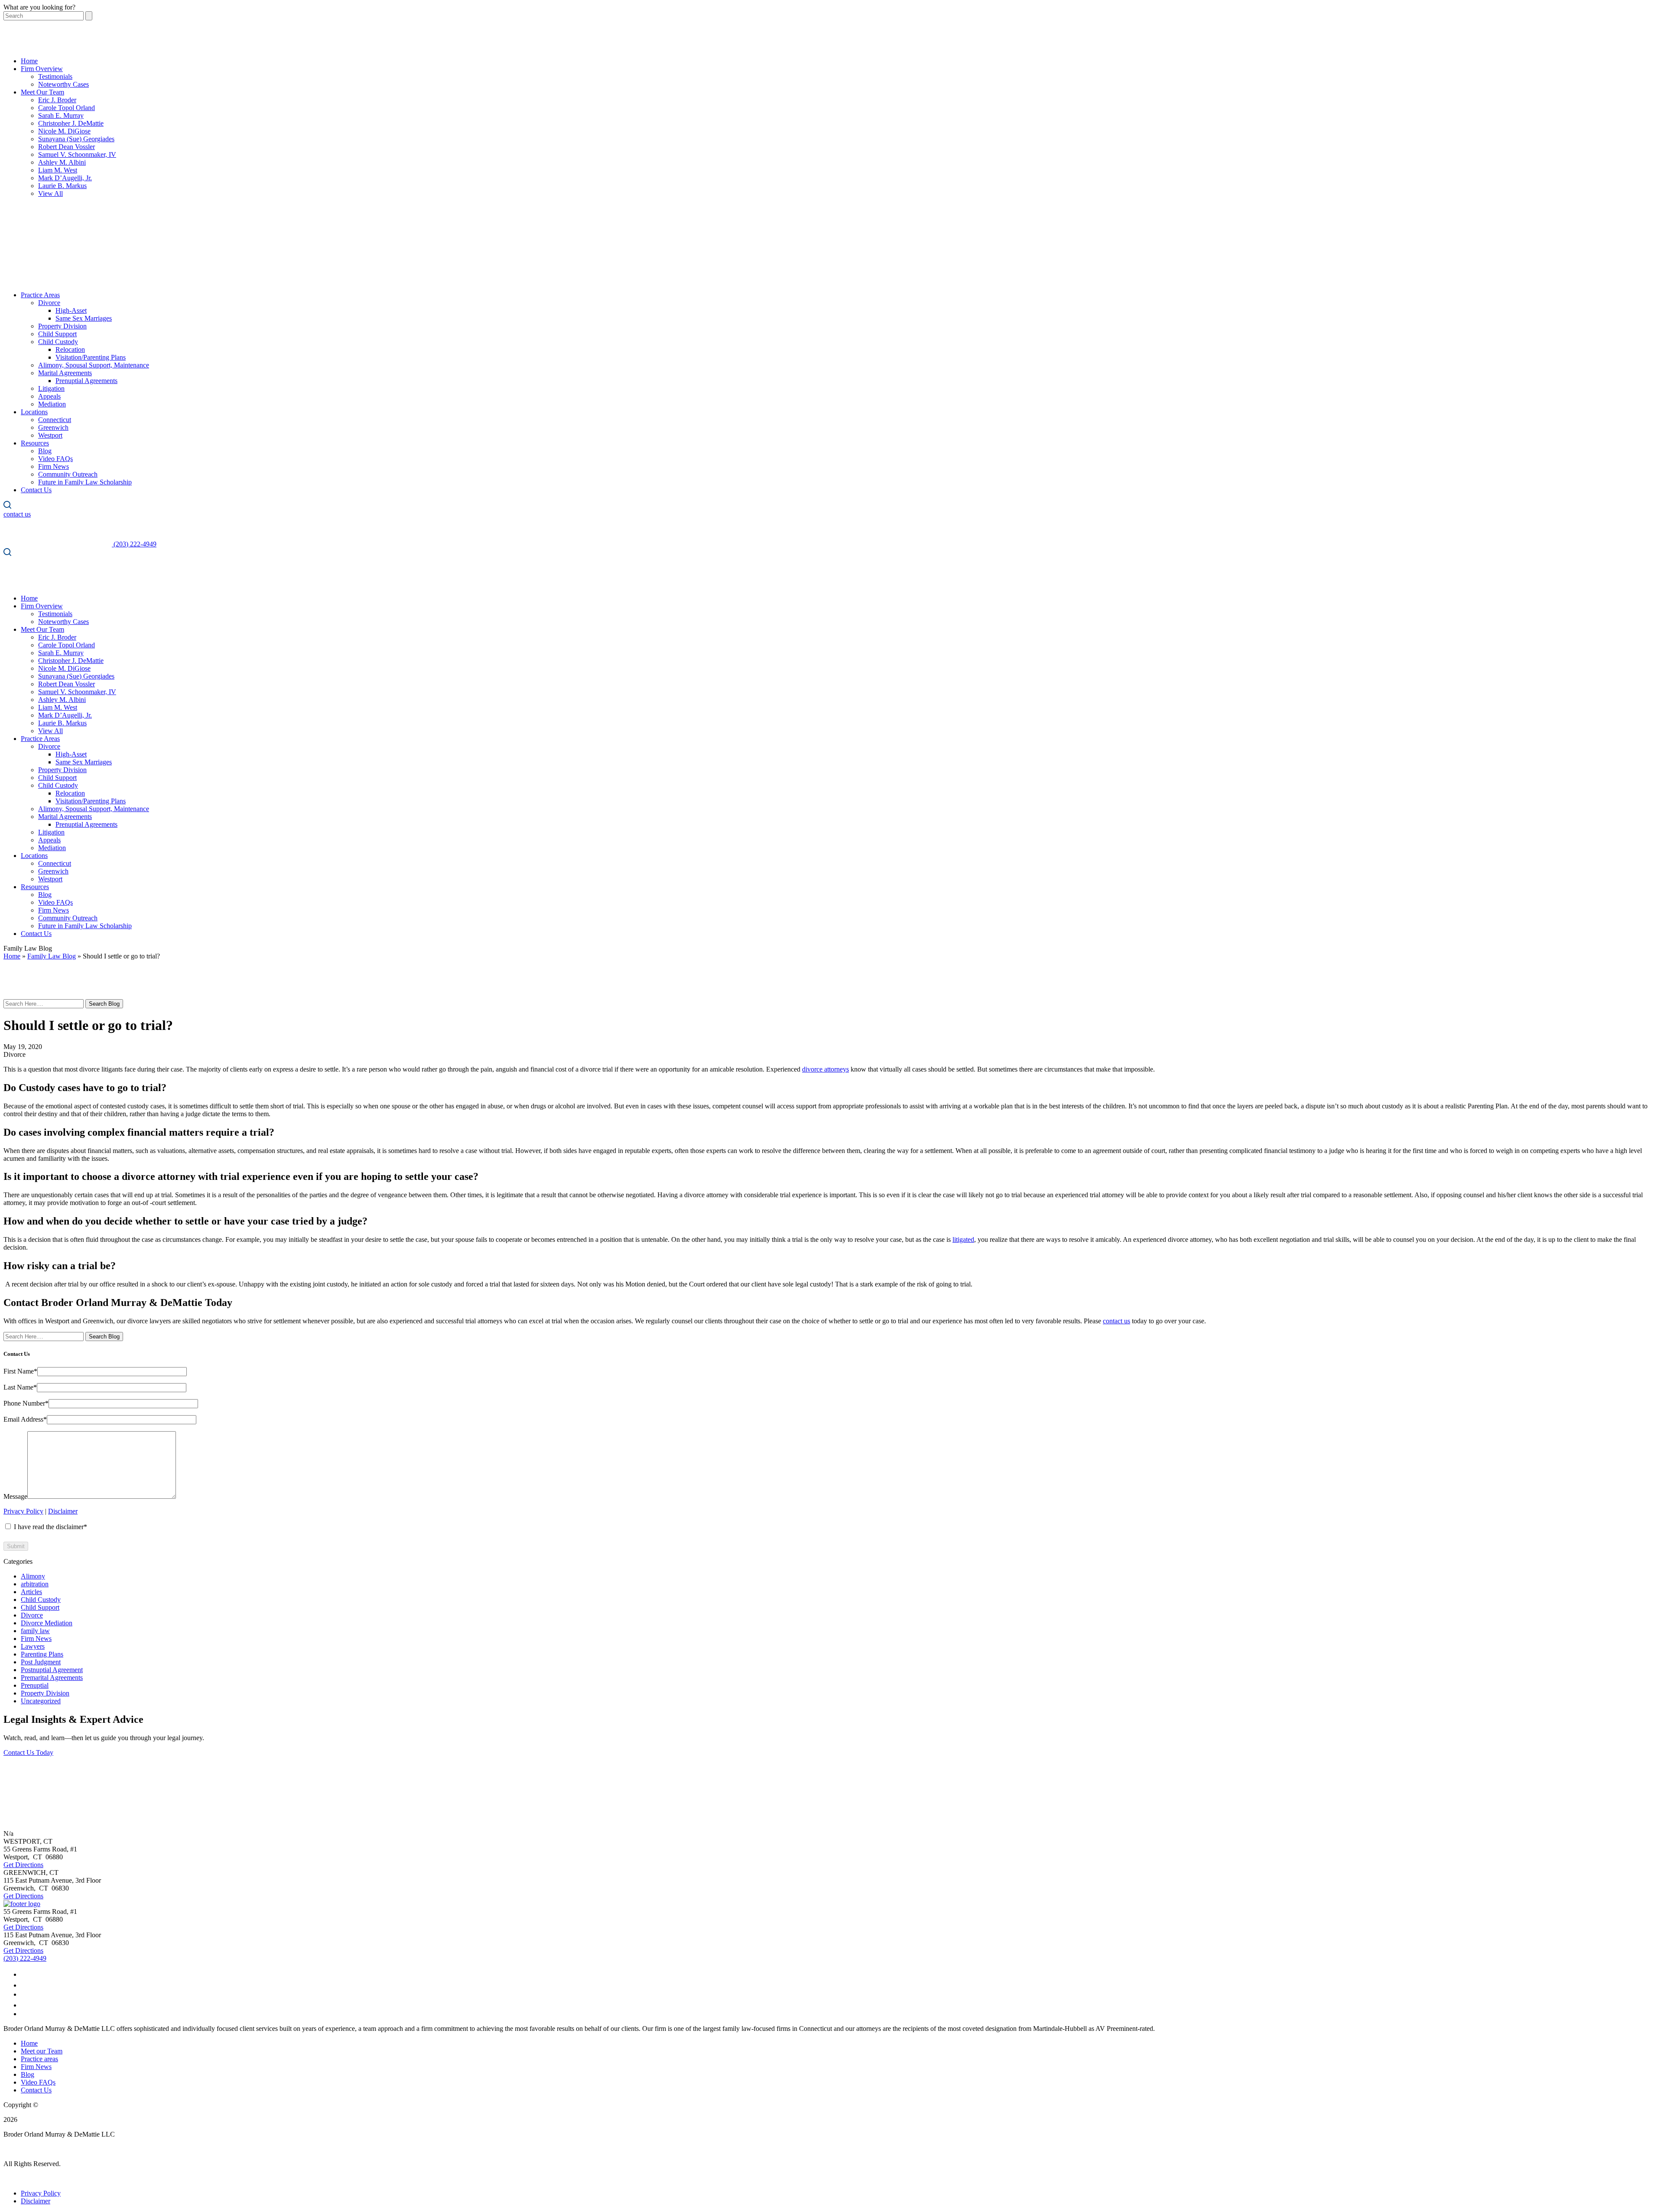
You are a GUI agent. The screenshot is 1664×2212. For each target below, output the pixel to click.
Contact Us (36, 490)
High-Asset (71, 310)
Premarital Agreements (52, 1678)
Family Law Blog (52, 956)
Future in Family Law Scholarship (85, 482)
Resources (35, 443)
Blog (45, 451)
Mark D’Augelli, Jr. (65, 178)
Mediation (52, 404)
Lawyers (33, 1646)
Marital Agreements (65, 373)
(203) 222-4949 (25, 1958)
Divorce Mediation (47, 1623)
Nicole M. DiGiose (64, 131)
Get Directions (23, 1865)
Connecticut (55, 420)
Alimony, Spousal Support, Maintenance (94, 365)
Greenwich (53, 427)
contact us (1116, 1321)
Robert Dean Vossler (67, 147)
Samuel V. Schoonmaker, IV (77, 154)
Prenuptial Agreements (86, 381)
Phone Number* (26, 1403)
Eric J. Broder (57, 100)
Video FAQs (55, 459)
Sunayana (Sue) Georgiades (76, 139)
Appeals (49, 396)
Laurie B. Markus (62, 186)
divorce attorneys (825, 1069)
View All (50, 193)
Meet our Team (42, 2051)
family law (35, 1631)
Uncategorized (41, 1701)
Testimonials (55, 76)
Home (29, 61)
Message (15, 1496)
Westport (50, 435)
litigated (963, 1239)
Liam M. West (58, 170)
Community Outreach (68, 474)
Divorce (49, 303)
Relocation (70, 349)
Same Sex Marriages (84, 318)
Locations (34, 412)
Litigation (51, 388)
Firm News (54, 466)
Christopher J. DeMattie (71, 123)
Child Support (57, 334)
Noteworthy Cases (63, 84)
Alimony (33, 1576)
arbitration (35, 1584)
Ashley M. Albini (62, 162)
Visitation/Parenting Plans (91, 357)
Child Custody (58, 342)
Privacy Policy (23, 1511)
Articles (31, 1592)
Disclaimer (63, 1511)
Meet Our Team (42, 92)
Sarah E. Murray (61, 115)
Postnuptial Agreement (52, 1670)
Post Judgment (41, 1662)
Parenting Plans (42, 1654)
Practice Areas (40, 295)
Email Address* (25, 1419)
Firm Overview (42, 69)
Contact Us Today (28, 1752)
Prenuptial (35, 1685)
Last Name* (20, 1387)
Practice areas (39, 2059)
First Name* (20, 1371)
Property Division (62, 326)
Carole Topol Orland (67, 108)
